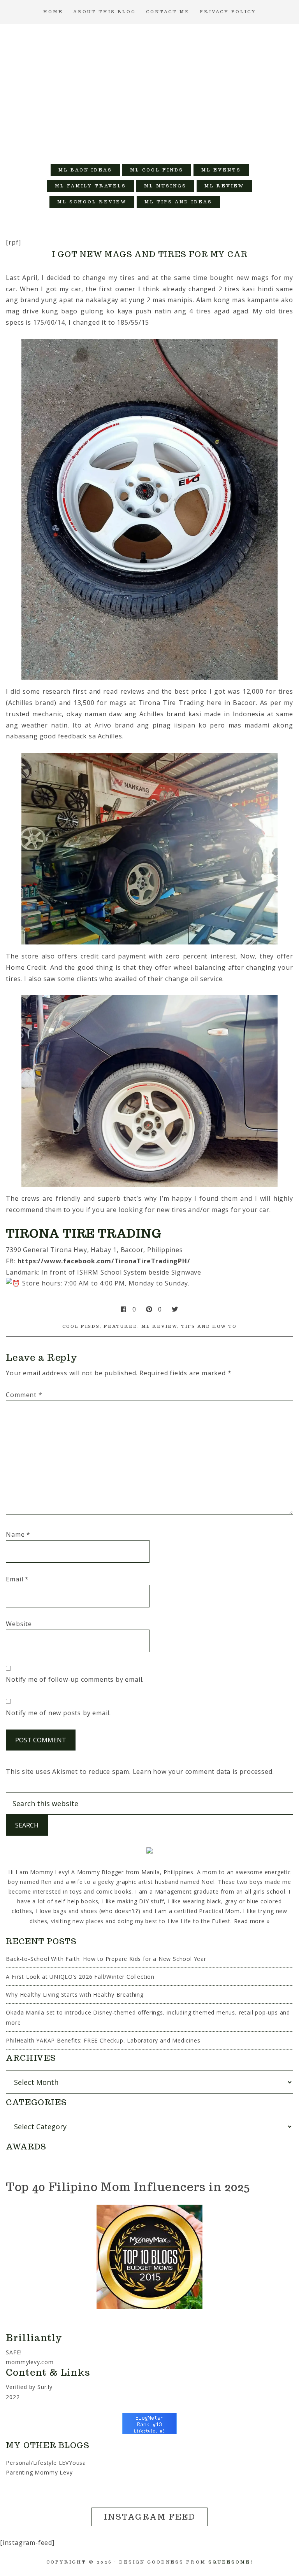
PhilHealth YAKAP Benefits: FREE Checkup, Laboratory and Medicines (103, 2040)
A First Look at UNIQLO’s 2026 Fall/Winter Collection (80, 1977)
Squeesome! (231, 2562)
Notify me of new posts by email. (58, 1713)
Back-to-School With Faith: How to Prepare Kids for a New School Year (106, 1959)
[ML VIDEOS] (236, 202)
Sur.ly (45, 2387)
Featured (120, 1326)
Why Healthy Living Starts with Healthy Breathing (75, 1995)
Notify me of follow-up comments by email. (75, 1679)
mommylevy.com (30, 2362)
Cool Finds (81, 1326)
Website (19, 1624)
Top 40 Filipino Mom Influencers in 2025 (128, 2187)
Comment (24, 1395)
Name (18, 1534)
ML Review (159, 1326)
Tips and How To (209, 1326)
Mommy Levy (149, 90)
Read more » (252, 1921)
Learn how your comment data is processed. (203, 1772)
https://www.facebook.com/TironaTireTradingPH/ (104, 1261)
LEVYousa (72, 2463)
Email (17, 1579)
